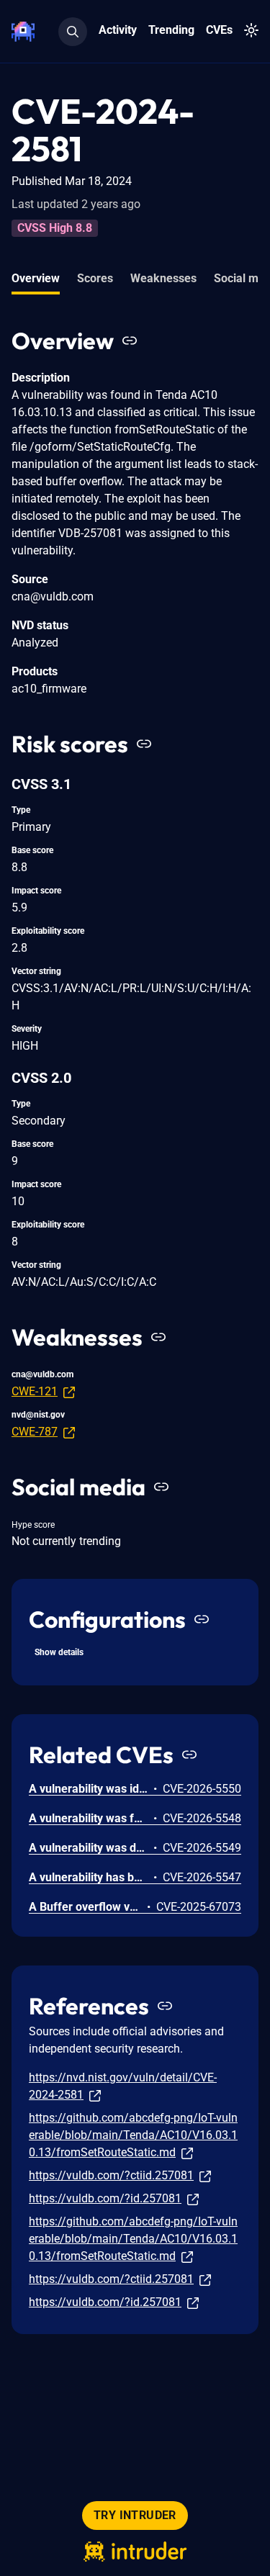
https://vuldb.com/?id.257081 (105, 2198)
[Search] (73, 32)
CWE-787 (35, 1432)
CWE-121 (35, 1391)
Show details (59, 1652)
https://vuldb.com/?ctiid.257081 (111, 2175)
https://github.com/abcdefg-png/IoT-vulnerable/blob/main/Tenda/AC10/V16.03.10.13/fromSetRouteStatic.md (133, 2135)
